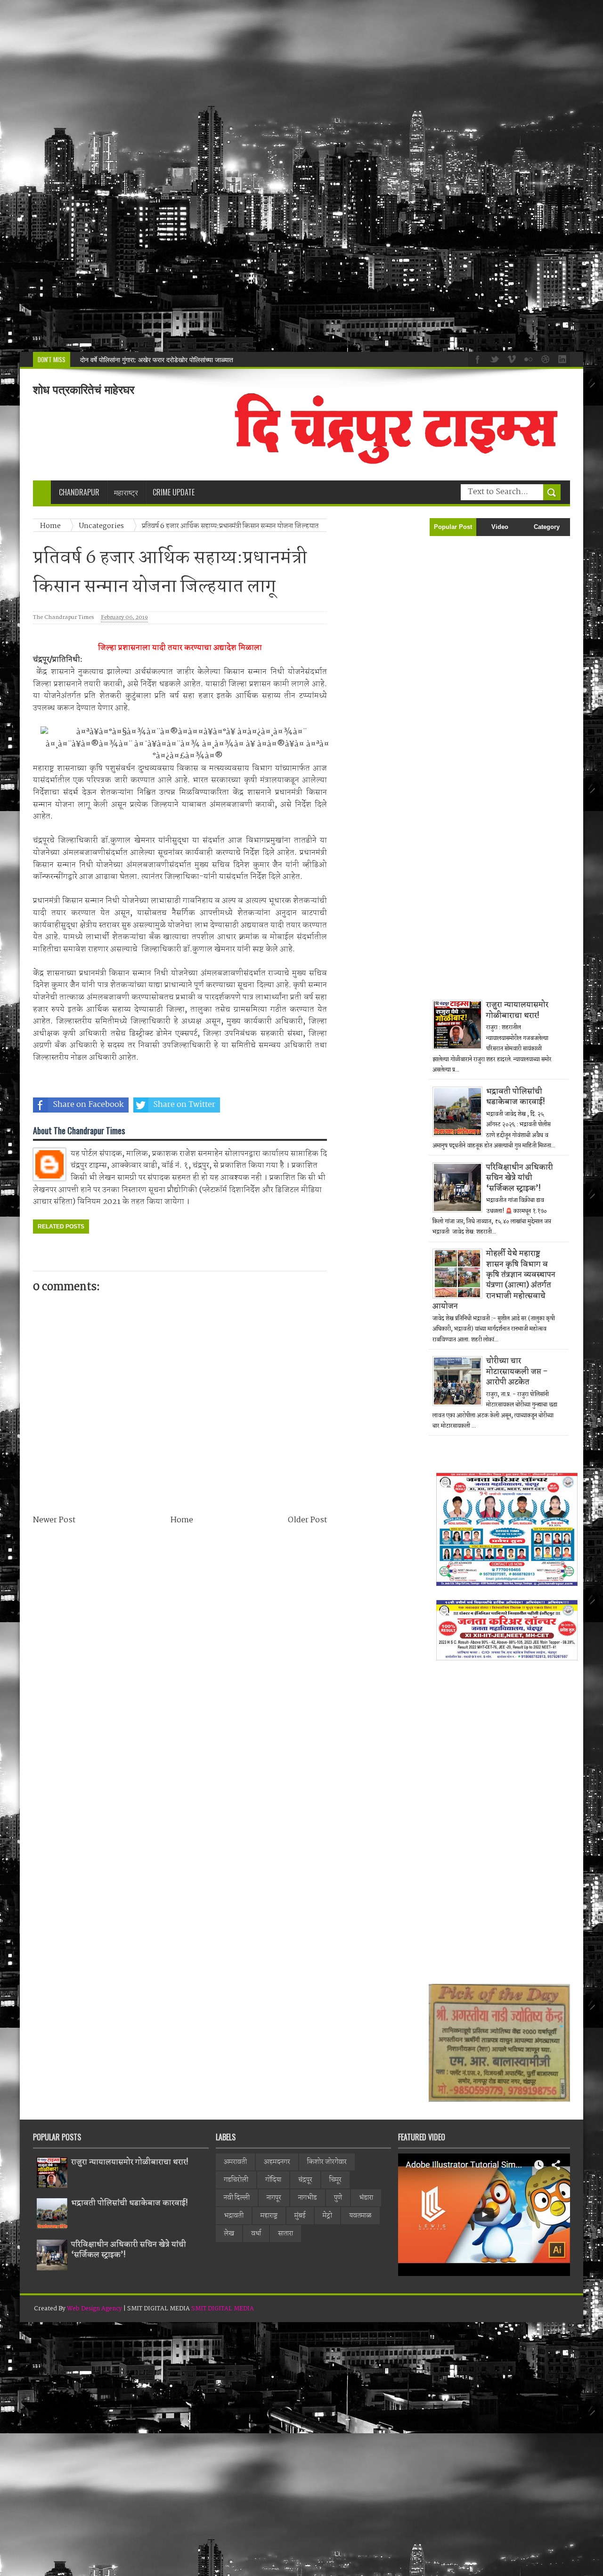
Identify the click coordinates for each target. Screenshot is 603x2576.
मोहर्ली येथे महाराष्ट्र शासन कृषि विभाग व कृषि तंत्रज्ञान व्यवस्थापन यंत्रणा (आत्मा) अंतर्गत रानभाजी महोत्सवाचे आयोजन (494, 1280)
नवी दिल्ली (237, 2198)
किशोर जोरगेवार (327, 2162)
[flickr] (527, 358)
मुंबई (300, 2216)
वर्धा (256, 2234)
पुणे (338, 2198)
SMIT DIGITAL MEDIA (223, 2309)
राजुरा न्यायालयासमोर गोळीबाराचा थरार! (517, 1010)
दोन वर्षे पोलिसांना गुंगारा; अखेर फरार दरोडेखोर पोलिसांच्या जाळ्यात (157, 360)
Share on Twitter (184, 1105)
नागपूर (274, 2198)
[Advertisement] (283, 176)
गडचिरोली (236, 2180)
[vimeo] (510, 358)
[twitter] (493, 358)
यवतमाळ (360, 2216)
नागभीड (308, 2198)
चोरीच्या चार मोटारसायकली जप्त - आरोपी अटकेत (517, 1372)
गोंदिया (273, 2180)
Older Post (307, 1520)
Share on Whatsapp (281, 1105)
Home (182, 1520)
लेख (229, 2234)
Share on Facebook (88, 1105)
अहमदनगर (277, 2162)
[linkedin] (561, 358)
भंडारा (366, 2198)
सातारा (285, 2234)
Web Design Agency (94, 2309)
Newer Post (54, 1520)
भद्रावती (234, 2216)
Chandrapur (79, 492)
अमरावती (235, 2162)
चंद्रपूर (305, 2180)
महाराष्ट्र (269, 2216)
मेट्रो (327, 2216)
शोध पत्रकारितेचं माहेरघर (84, 390)
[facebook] (476, 358)
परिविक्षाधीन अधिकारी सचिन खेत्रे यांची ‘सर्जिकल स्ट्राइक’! (520, 1178)
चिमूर (335, 2180)
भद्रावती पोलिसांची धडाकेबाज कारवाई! (516, 1097)
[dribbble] (544, 358)
